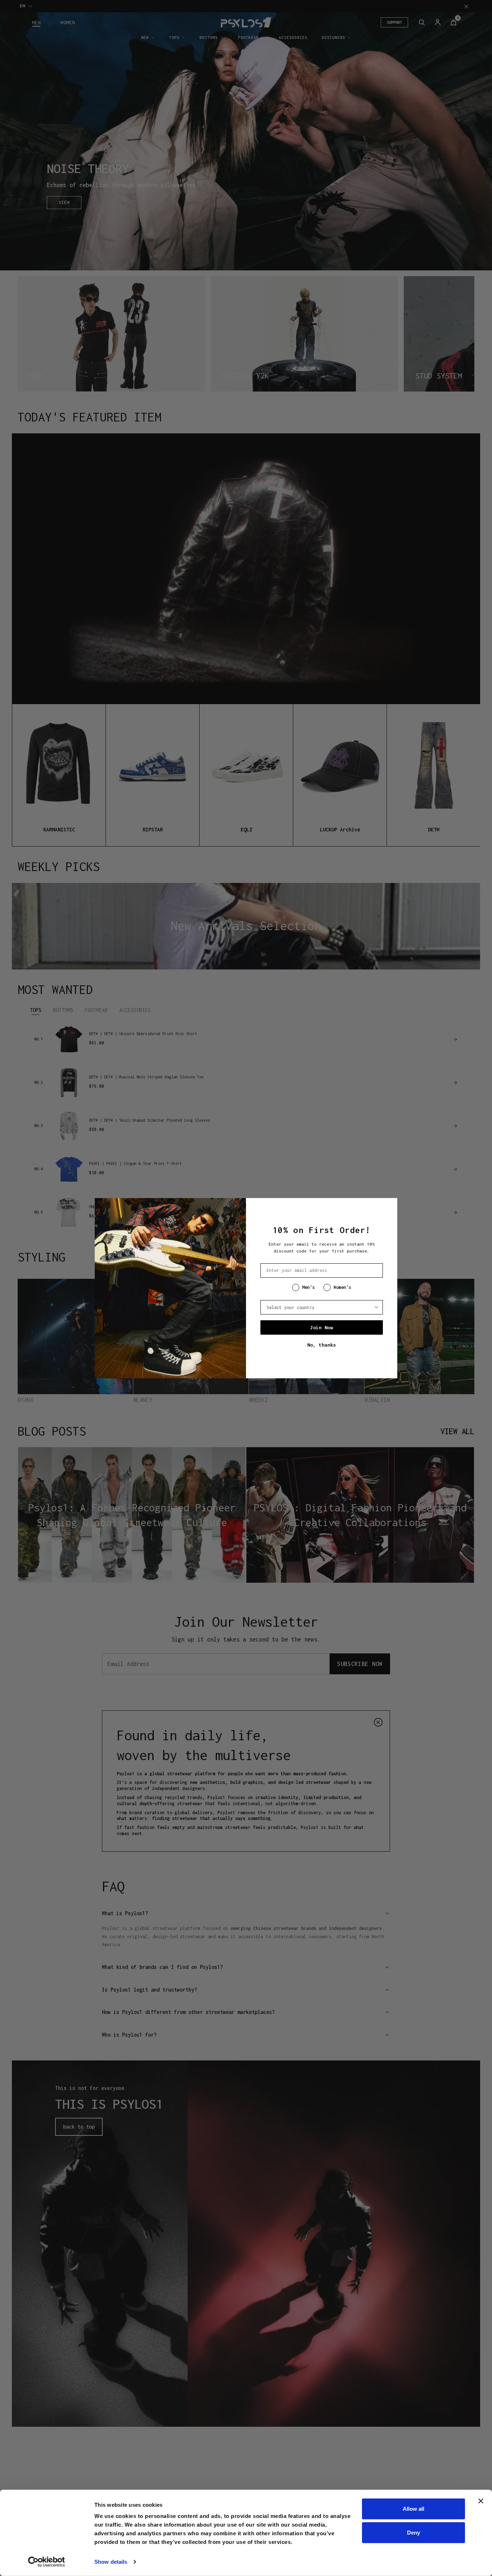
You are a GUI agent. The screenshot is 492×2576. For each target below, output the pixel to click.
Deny (413, 2532)
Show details (111, 2562)
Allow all (413, 2509)
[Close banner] (481, 2501)
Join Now (322, 1327)
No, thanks (322, 1345)
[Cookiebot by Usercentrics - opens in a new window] (47, 2562)
